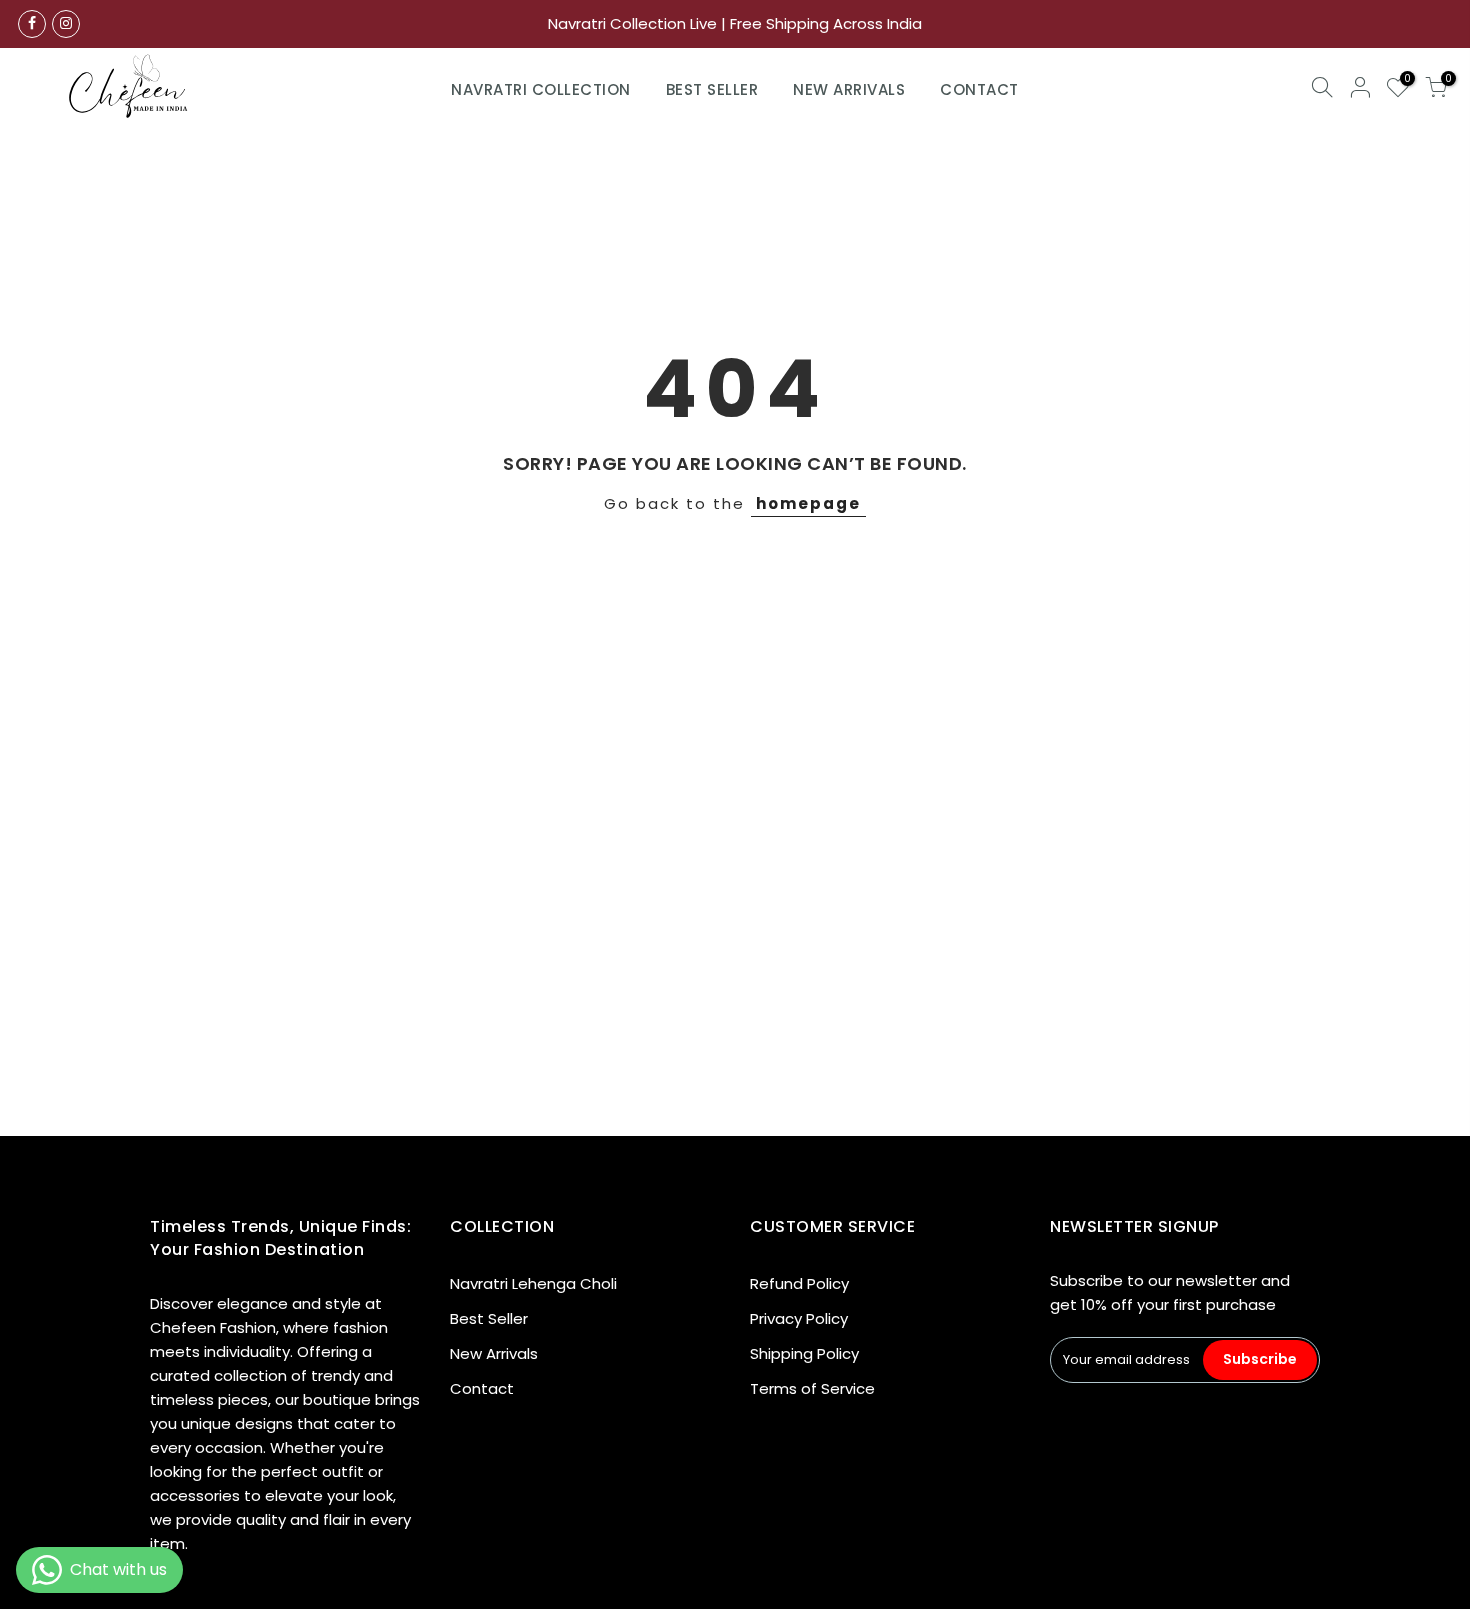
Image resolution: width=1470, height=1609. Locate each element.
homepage (808, 503)
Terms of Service (812, 1388)
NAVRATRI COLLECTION (541, 89)
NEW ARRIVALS (849, 89)
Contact (482, 1388)
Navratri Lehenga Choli (533, 1283)
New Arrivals (494, 1353)
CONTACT (979, 89)
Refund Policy (799, 1283)
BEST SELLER (712, 89)
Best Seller (489, 1318)
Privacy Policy (799, 1318)
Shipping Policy (804, 1353)
